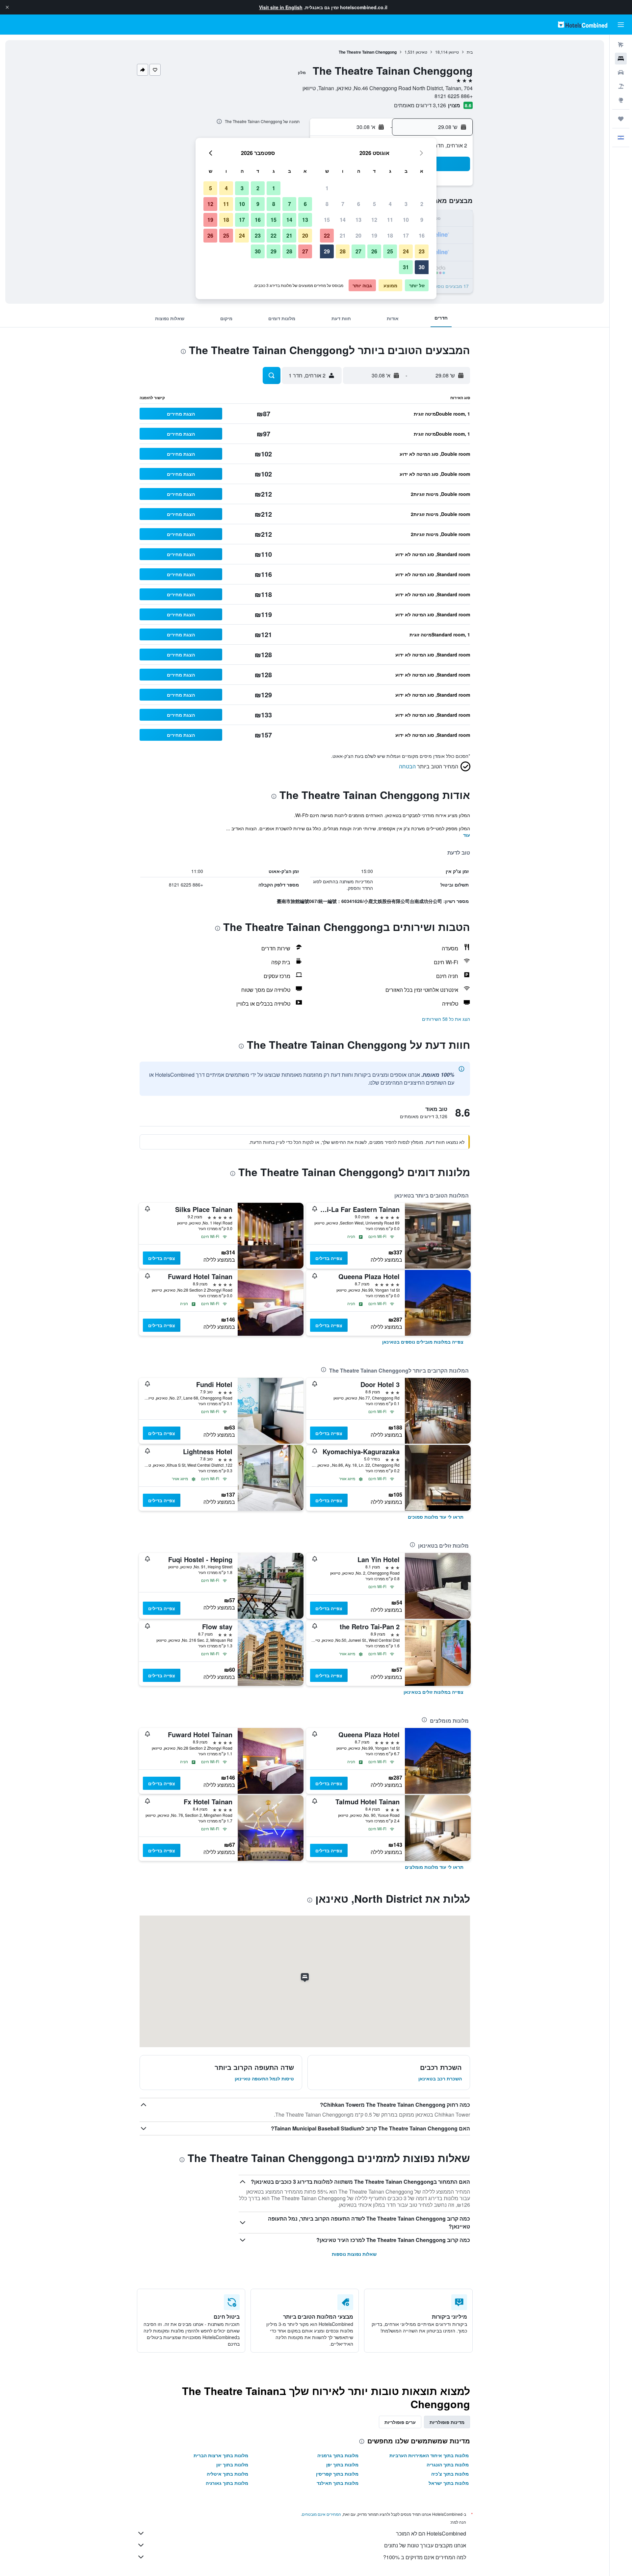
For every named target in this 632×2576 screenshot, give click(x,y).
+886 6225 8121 (454, 96)
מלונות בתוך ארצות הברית (221, 2455)
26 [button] (374, 251)
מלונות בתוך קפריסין (337, 2474)
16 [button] (422, 235)
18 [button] (390, 235)
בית (470, 52)
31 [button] (406, 267)
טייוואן (454, 52)
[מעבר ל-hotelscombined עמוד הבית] (583, 25)
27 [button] (358, 251)
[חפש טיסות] (621, 45)
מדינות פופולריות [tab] (447, 2422)
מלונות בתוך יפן (342, 2464)
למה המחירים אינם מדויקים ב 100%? (425, 2557)
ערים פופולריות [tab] (400, 2422)
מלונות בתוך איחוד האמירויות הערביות (429, 2455)
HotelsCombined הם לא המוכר (431, 2533)
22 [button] (327, 235)
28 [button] (343, 251)
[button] (7, 7)
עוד (467, 835)
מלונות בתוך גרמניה (338, 2455)
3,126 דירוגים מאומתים (420, 105)
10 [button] (406, 220)
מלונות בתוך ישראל (449, 2483)
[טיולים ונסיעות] (621, 119)
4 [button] (390, 204)
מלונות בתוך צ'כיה (450, 2474)
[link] (423, 1342)
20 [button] (358, 235)
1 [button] (327, 188)
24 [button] (406, 251)
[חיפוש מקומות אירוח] (621, 59)
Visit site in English (281, 7)
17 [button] (406, 235)
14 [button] (343, 220)
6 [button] (359, 204)
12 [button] (374, 220)
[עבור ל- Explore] (621, 100)
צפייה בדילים (329, 1258)
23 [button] (422, 251)
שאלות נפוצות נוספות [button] (354, 2254)
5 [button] (374, 204)
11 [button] (390, 220)
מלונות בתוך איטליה (227, 2474)
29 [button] (327, 251)
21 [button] (343, 235)
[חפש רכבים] (621, 72)
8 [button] (327, 204)
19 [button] (374, 235)
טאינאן (421, 52)
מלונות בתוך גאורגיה (227, 2483)
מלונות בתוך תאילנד (338, 2483)
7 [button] (343, 204)
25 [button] (390, 251)
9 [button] (422, 220)
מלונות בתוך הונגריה (448, 2464)
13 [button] (358, 220)
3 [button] (406, 204)
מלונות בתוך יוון (232, 2464)
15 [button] (327, 220)
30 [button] (422, 267)
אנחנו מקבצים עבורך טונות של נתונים (425, 2545)
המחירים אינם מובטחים (321, 2514)
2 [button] (422, 204)
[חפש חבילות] (621, 86)
